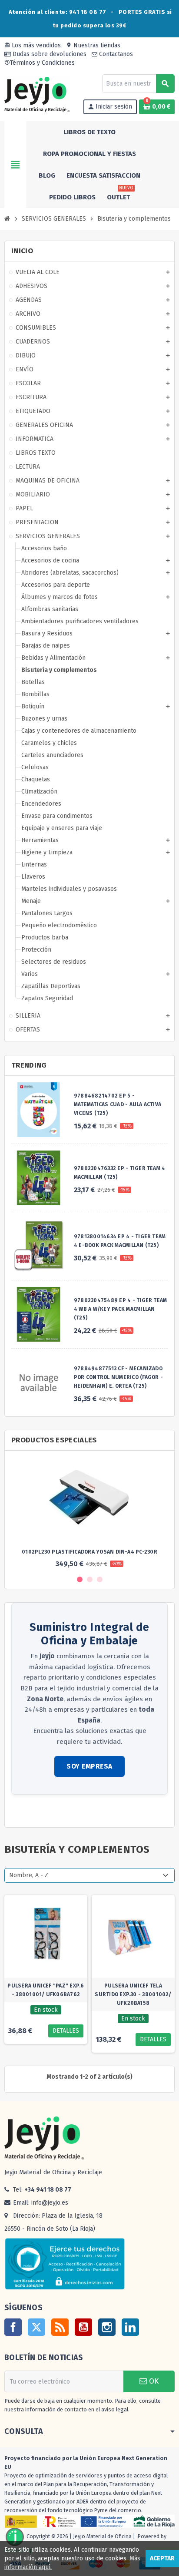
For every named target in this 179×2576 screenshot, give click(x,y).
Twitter (36, 2327)
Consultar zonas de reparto (50, 1812)
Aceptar (162, 2558)
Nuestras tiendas (93, 45)
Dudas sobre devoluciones (49, 54)
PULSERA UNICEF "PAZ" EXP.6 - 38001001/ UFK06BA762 (46, 1990)
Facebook (13, 2327)
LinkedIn (130, 2327)
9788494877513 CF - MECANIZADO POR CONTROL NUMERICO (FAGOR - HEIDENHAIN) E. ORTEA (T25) (118, 1377)
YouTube (83, 2327)
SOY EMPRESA (89, 1766)
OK (153, 2381)
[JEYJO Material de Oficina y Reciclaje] (37, 94)
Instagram (107, 2327)
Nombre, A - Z (29, 1875)
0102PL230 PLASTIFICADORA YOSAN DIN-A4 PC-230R (89, 1552)
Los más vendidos (33, 45)
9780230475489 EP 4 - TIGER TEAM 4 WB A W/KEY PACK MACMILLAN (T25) (120, 1309)
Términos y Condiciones (40, 63)
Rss (60, 2327)
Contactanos (115, 54)
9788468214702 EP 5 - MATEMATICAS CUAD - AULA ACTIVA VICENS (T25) (118, 1104)
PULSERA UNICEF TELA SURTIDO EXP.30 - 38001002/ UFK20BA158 (133, 1994)
